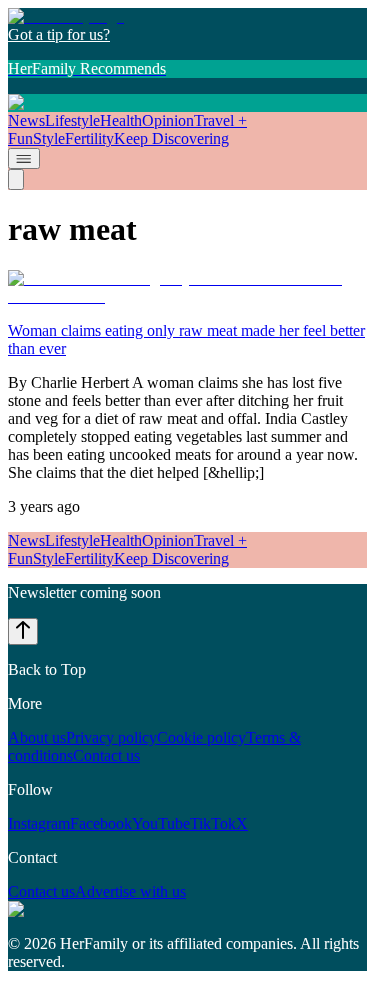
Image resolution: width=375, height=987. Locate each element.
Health (121, 120)
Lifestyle (72, 120)
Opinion (168, 120)
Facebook (101, 823)
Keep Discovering (171, 138)
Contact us (106, 755)
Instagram (39, 823)
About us (37, 737)
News (26, 120)
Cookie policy (201, 737)
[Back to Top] (23, 631)
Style (49, 138)
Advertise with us (130, 891)
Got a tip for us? (59, 34)
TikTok (213, 823)
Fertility (89, 138)
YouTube (161, 823)
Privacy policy (111, 737)
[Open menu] (24, 158)
